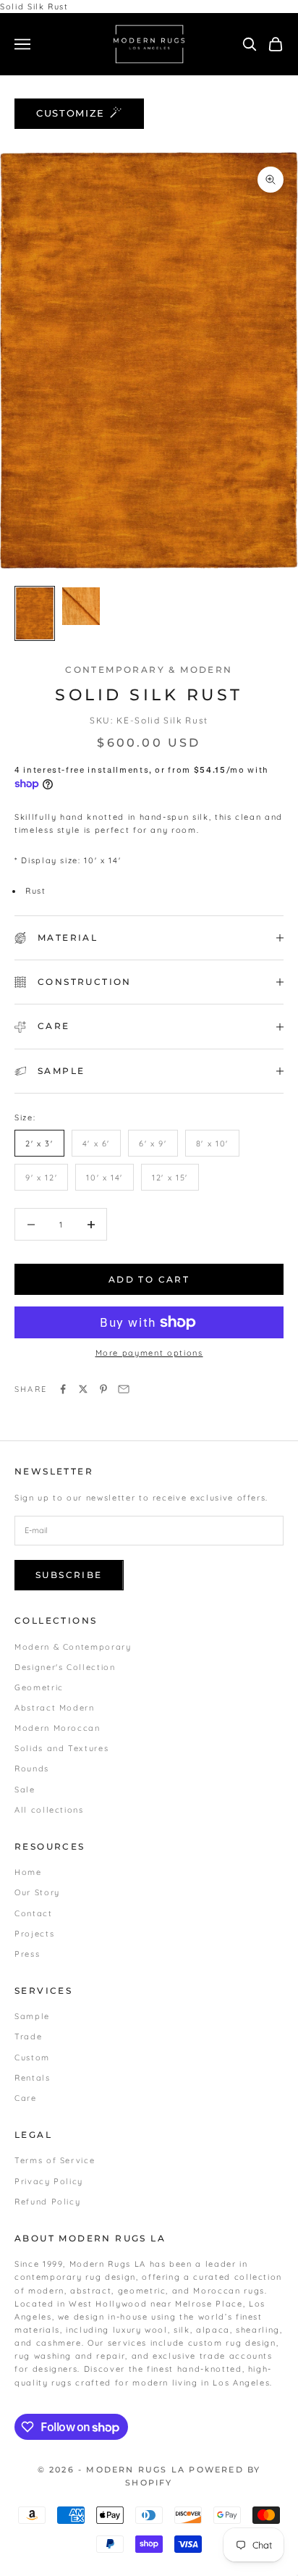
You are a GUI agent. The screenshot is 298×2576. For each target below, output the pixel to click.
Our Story (37, 1892)
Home (28, 1872)
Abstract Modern (55, 1708)
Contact (34, 1913)
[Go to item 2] (81, 606)
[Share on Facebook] (63, 1389)
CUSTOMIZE (71, 113)
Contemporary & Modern (149, 670)
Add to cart (149, 1279)
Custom (32, 2057)
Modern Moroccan (58, 1728)
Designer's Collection (65, 1667)
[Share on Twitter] (83, 1389)
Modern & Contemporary (73, 1647)
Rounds (32, 1769)
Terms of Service (55, 2160)
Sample (32, 2016)
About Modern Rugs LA (90, 2238)
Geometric (39, 1687)
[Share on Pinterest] (103, 1389)
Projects (34, 1934)
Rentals (33, 2078)
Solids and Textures (61, 1748)
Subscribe (69, 1575)
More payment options (149, 1353)
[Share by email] (124, 1389)
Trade (28, 2036)
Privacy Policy (49, 2181)
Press (27, 1954)
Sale (25, 1790)
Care (26, 2098)
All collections (49, 1810)
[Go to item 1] (35, 613)
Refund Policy (47, 2202)
